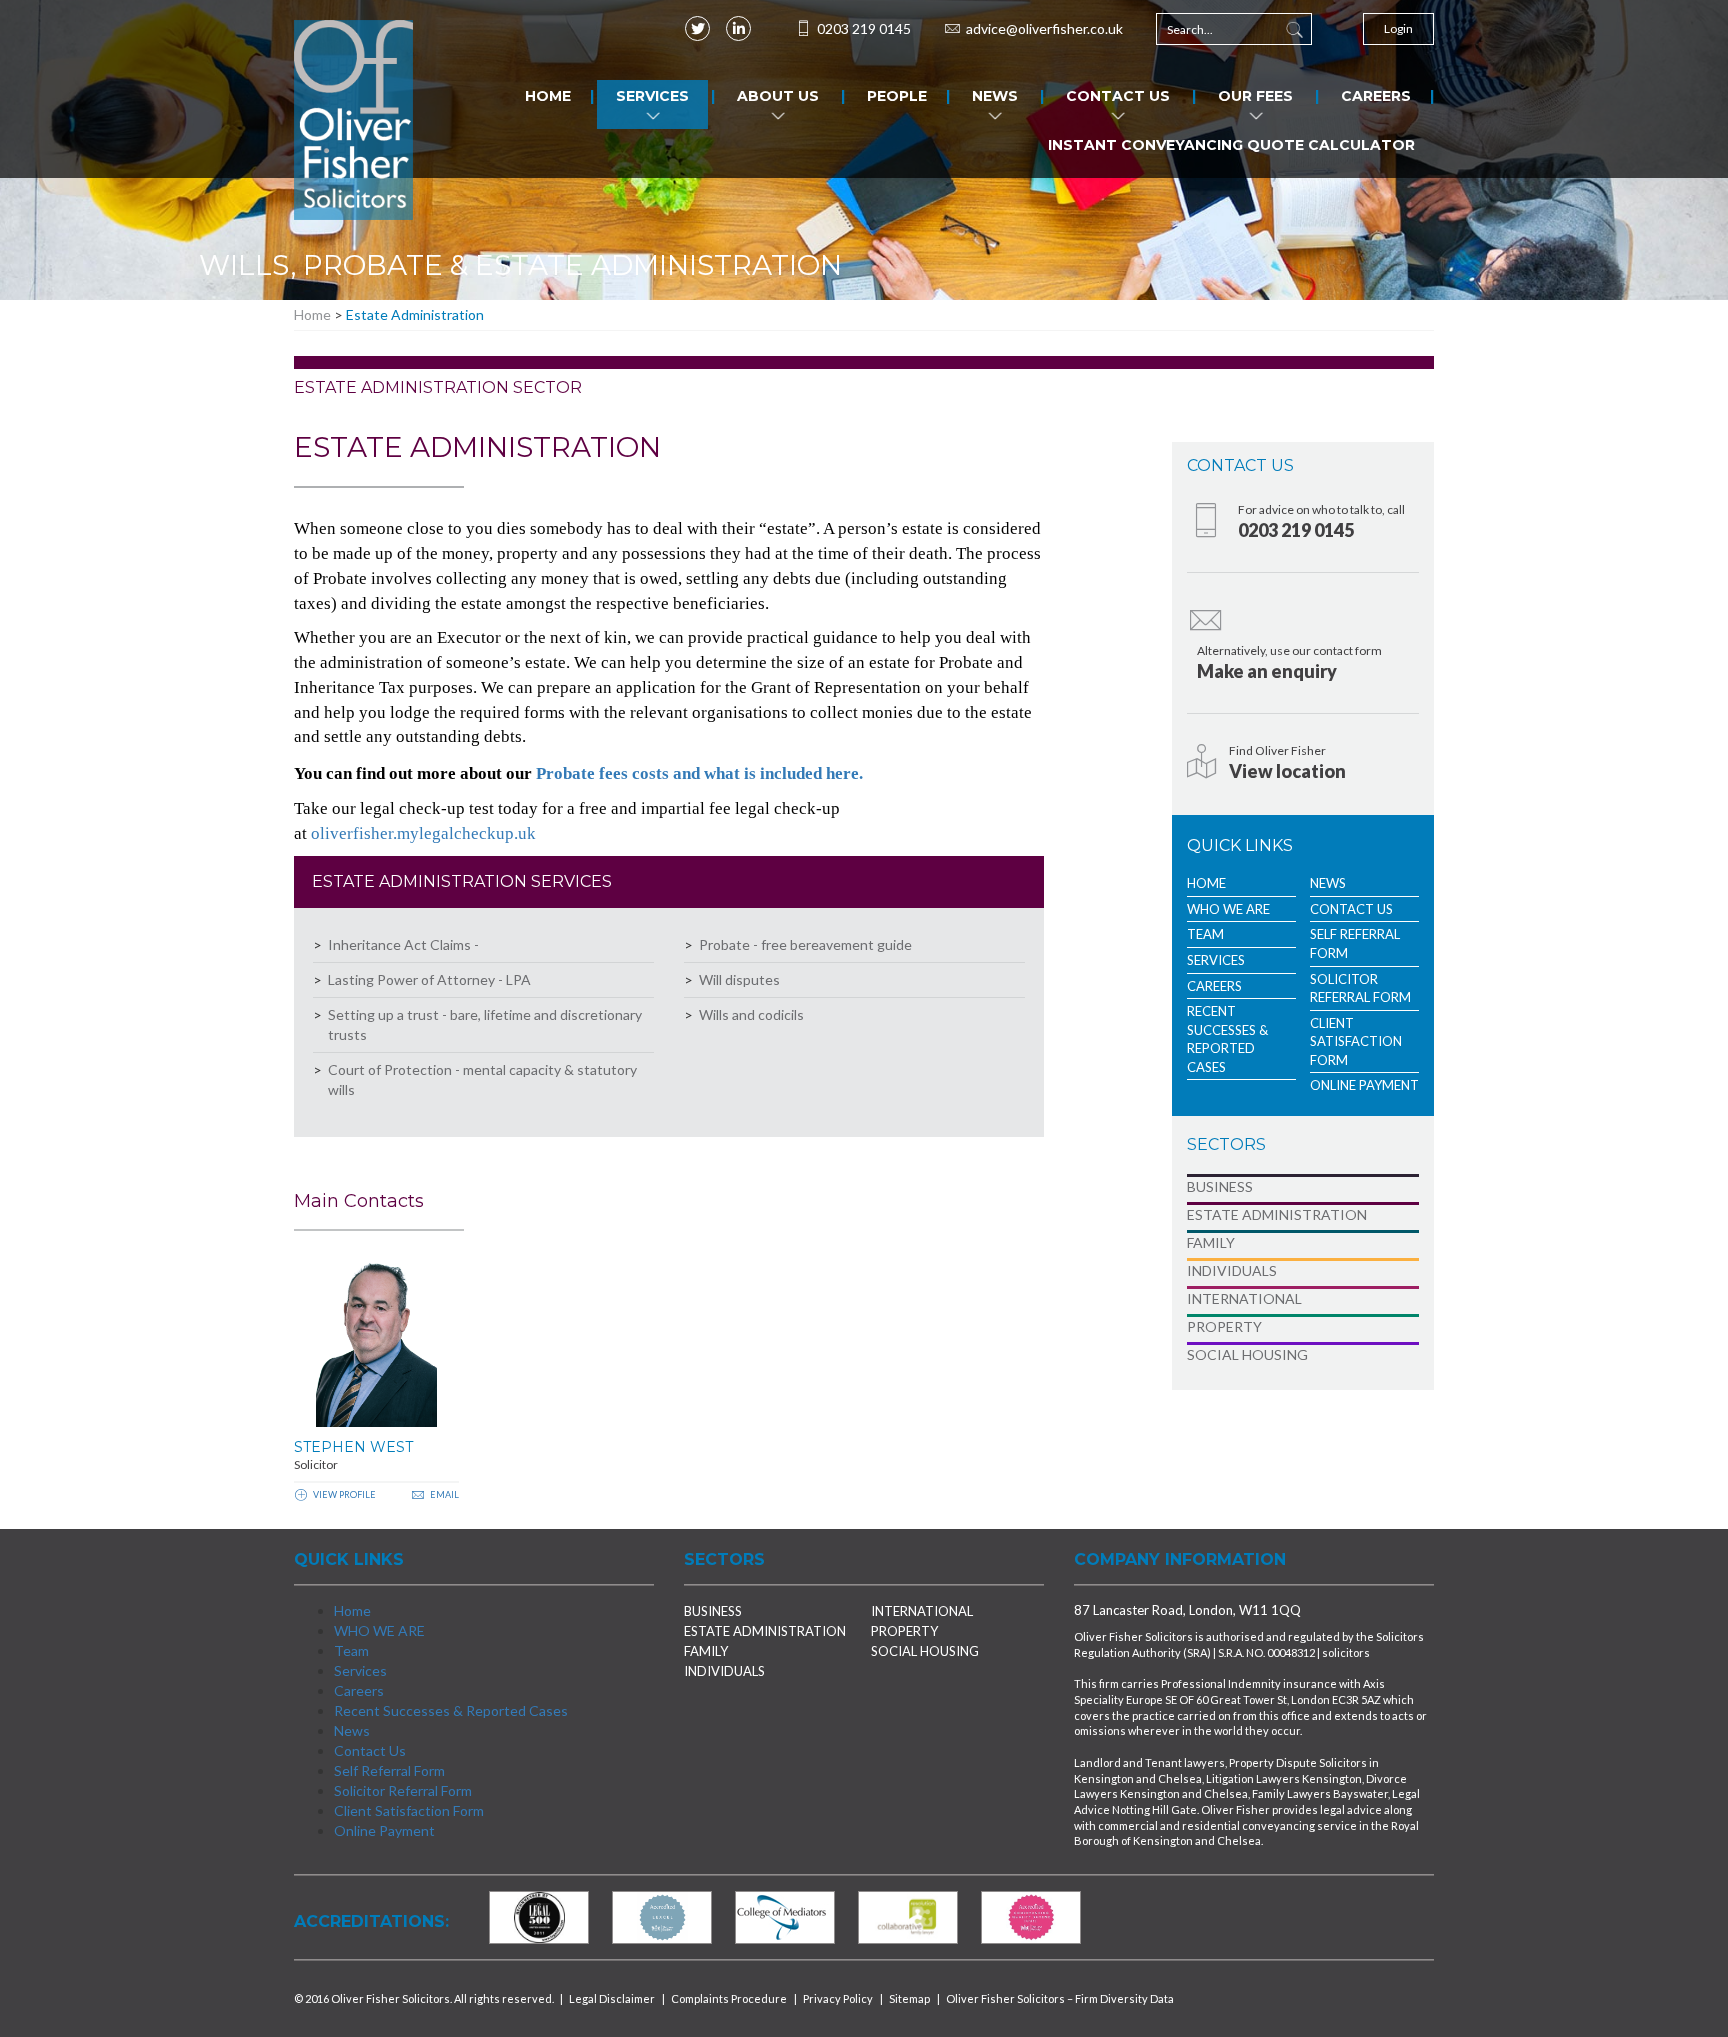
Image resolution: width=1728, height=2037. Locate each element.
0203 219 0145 (1296, 530)
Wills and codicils (751, 1014)
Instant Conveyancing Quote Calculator (1231, 145)
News (995, 96)
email (444, 1494)
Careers (1376, 96)
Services (652, 96)
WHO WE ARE (1228, 909)
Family (1211, 1242)
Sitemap (909, 1998)
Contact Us (1118, 96)
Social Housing (1247, 1354)
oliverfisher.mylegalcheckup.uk (423, 833)
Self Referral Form (1355, 943)
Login (1398, 28)
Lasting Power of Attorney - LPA (429, 979)
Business (1220, 1186)
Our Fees (1255, 96)
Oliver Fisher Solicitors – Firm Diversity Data (1060, 1998)
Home (548, 96)
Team (1205, 934)
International (1244, 1298)
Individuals (1232, 1270)
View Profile (344, 1494)
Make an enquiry (1267, 671)
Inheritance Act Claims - (403, 944)
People (897, 96)
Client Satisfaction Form (1356, 1041)
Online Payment (1364, 1085)
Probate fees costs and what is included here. (701, 773)
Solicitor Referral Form (1360, 988)
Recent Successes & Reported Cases (1227, 1039)
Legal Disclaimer (612, 1998)
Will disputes (739, 979)
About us (778, 96)
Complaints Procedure (729, 1998)
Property (1224, 1326)
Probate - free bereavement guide (805, 944)
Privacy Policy (838, 1998)
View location (1287, 771)
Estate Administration (1277, 1214)
